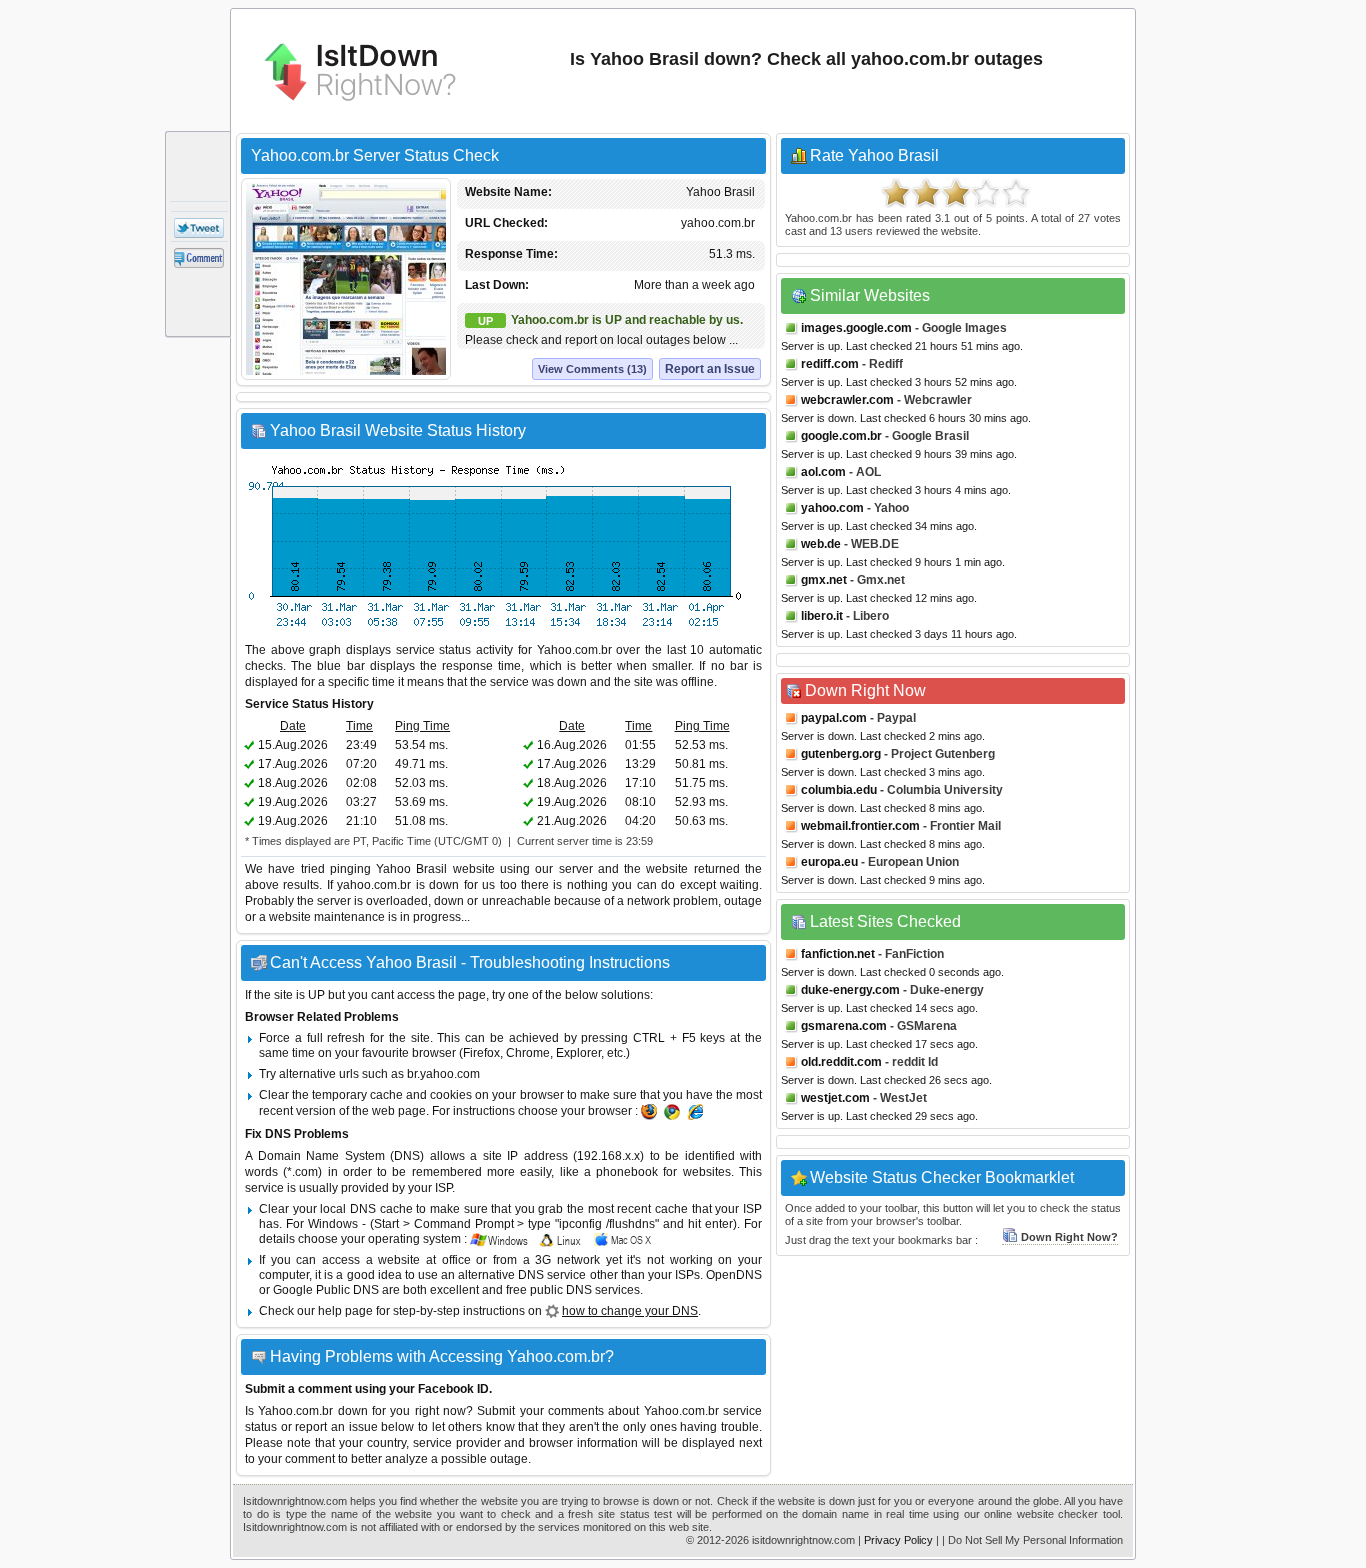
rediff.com (830, 364)
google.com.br (841, 436)
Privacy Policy (898, 1540)
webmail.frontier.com (860, 826)
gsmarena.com (844, 1026)
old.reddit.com (841, 1062)
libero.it (822, 616)
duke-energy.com (850, 990)
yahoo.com (832, 508)
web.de (821, 544)
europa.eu (829, 862)
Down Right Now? (1069, 1237)
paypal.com (834, 718)
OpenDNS (734, 1275)
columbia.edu (839, 790)
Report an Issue (710, 369)
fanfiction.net (838, 954)
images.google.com (856, 328)
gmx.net (824, 580)
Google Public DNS (326, 1290)
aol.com (823, 472)
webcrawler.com (847, 400)
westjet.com (835, 1098)
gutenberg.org (841, 754)
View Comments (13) (592, 369)
